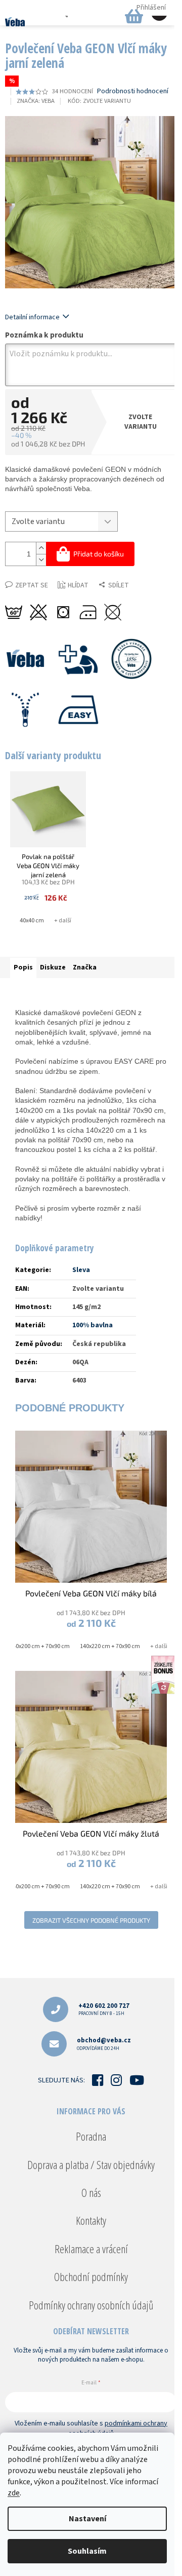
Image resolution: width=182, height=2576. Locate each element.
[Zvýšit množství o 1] (41, 548)
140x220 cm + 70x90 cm (110, 1646)
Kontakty (91, 2220)
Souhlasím (87, 2551)
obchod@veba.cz (104, 2044)
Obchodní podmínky (91, 2276)
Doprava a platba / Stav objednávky (91, 2164)
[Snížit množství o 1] (41, 560)
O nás (91, 2192)
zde (14, 2493)
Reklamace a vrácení (91, 2249)
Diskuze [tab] (53, 967)
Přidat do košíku (99, 554)
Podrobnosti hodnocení (133, 91)
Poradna (91, 2136)
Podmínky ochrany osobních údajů (91, 2305)
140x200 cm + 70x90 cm (40, 1646)
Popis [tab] (23, 967)
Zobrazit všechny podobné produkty (91, 1920)
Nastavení (87, 2519)
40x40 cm (32, 921)
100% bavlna (93, 1325)
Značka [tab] (85, 967)
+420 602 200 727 (104, 2009)
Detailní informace (32, 317)
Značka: (36, 101)
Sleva (81, 1270)
